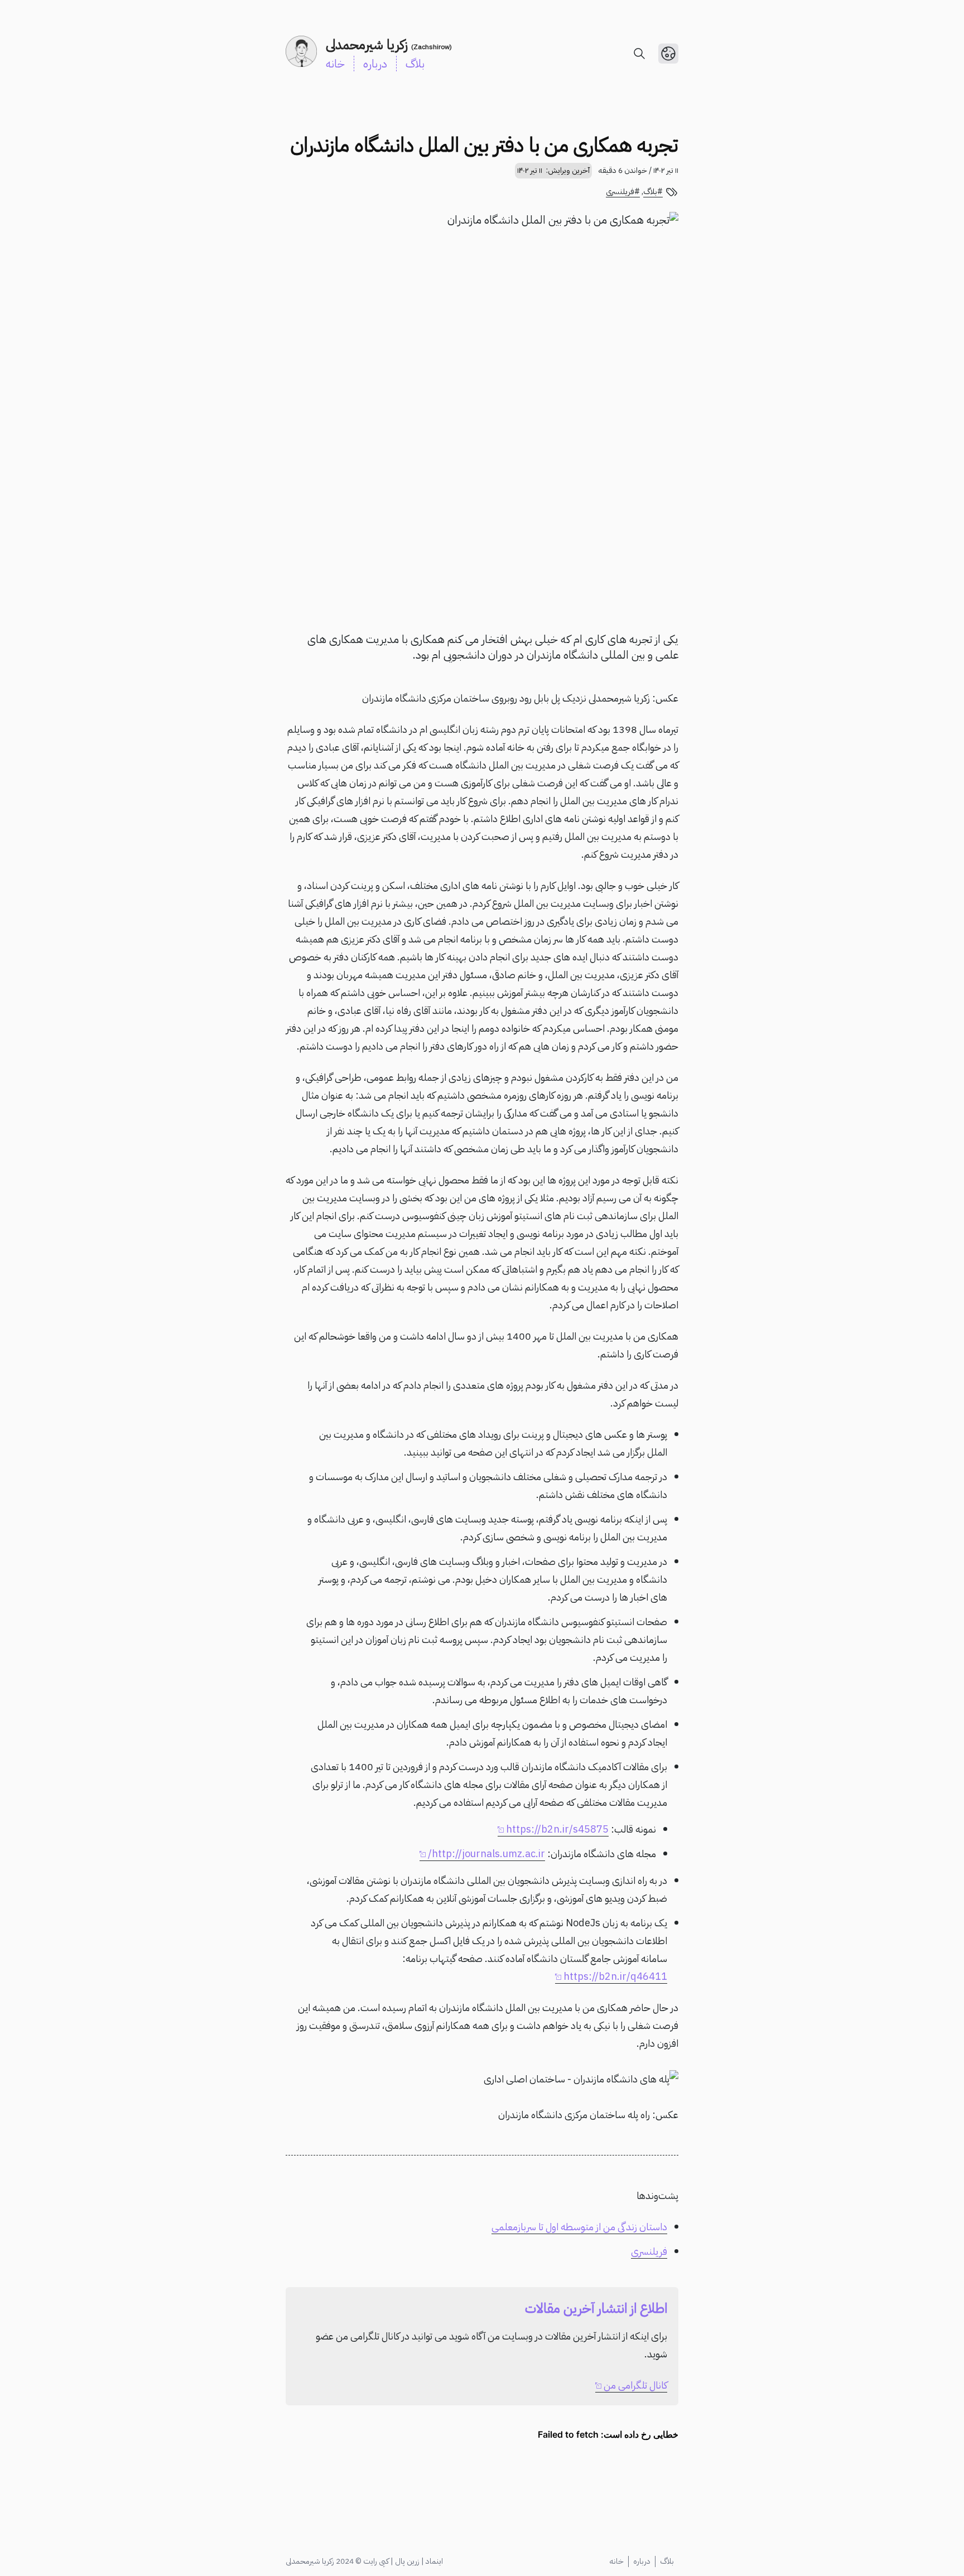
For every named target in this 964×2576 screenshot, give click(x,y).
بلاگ (415, 64)
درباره (375, 64)
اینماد (434, 2561)
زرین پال (407, 2561)
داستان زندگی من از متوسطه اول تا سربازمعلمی (579, 2227)
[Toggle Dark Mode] (668, 54)
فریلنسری (620, 192)
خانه (335, 64)
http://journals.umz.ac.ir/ (486, 1854)
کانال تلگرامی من (635, 2385)
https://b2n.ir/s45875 (557, 1829)
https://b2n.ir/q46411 (615, 1976)
